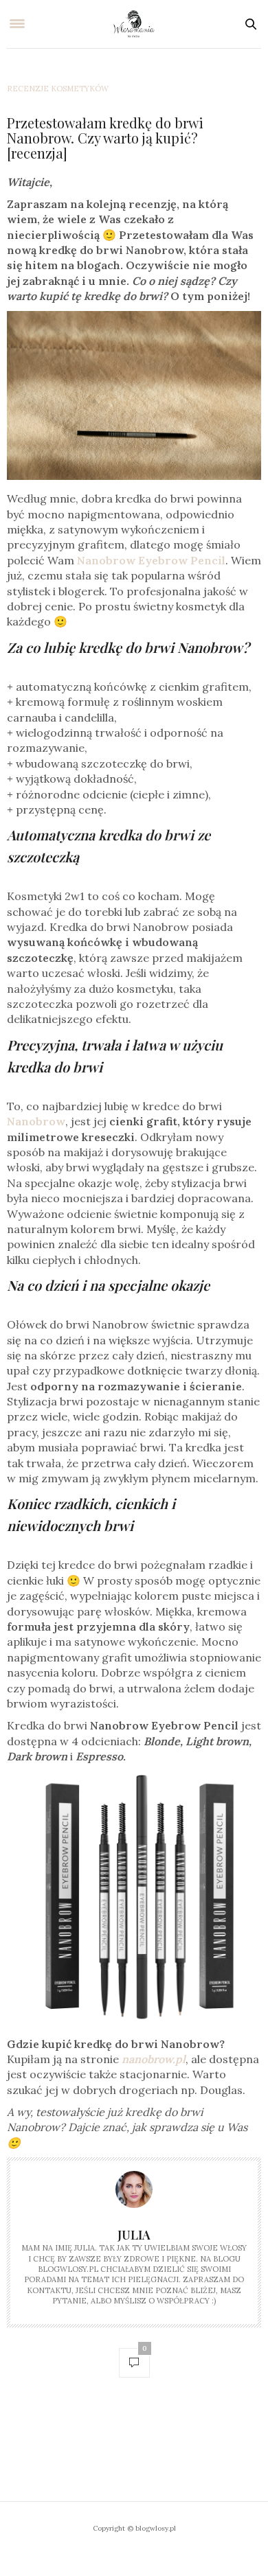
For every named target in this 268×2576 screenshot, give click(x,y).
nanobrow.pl (154, 2059)
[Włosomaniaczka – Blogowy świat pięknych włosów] (134, 24)
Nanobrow (36, 1121)
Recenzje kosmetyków (58, 89)
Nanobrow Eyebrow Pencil (151, 560)
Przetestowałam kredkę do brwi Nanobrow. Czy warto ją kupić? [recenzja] (105, 138)
